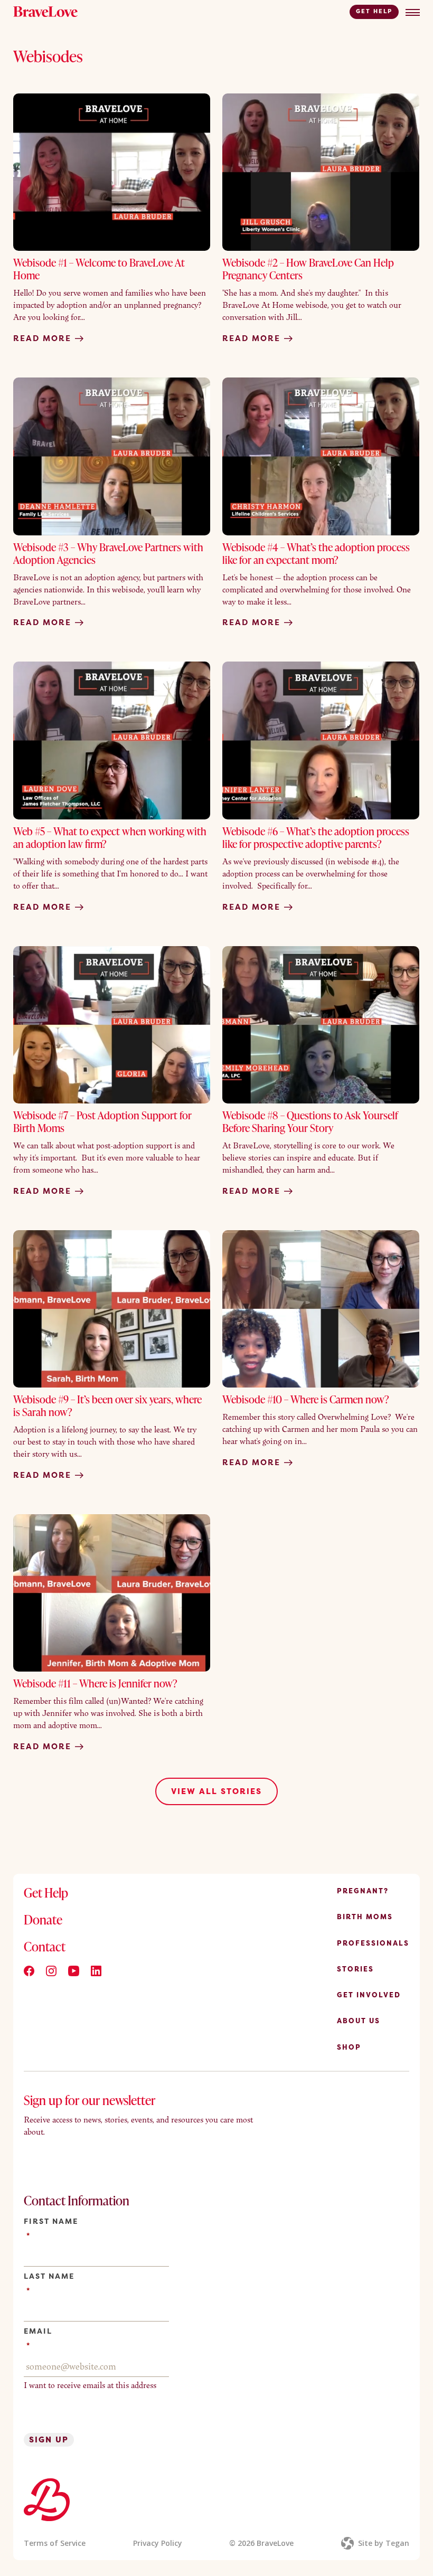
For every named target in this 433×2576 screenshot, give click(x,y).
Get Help (374, 11)
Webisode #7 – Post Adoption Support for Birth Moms (102, 1121)
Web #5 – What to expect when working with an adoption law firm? (110, 837)
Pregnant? (363, 1891)
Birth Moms (365, 1917)
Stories (355, 1969)
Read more (44, 338)
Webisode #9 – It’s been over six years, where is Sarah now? (107, 1405)
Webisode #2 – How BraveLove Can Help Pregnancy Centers (308, 269)
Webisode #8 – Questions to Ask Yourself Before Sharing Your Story (310, 1121)
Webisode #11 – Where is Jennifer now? (95, 1683)
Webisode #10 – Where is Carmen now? (306, 1399)
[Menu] (413, 12)
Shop (349, 2047)
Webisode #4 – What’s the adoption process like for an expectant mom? (316, 553)
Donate (43, 1919)
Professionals (373, 1943)
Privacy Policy (158, 2543)
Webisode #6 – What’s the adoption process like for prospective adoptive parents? (316, 837)
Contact (45, 1947)
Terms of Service (55, 2543)
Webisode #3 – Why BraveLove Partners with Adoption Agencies (108, 553)
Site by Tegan (384, 2543)
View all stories (216, 1791)
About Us (359, 2021)
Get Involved (369, 1995)
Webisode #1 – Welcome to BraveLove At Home (99, 269)
